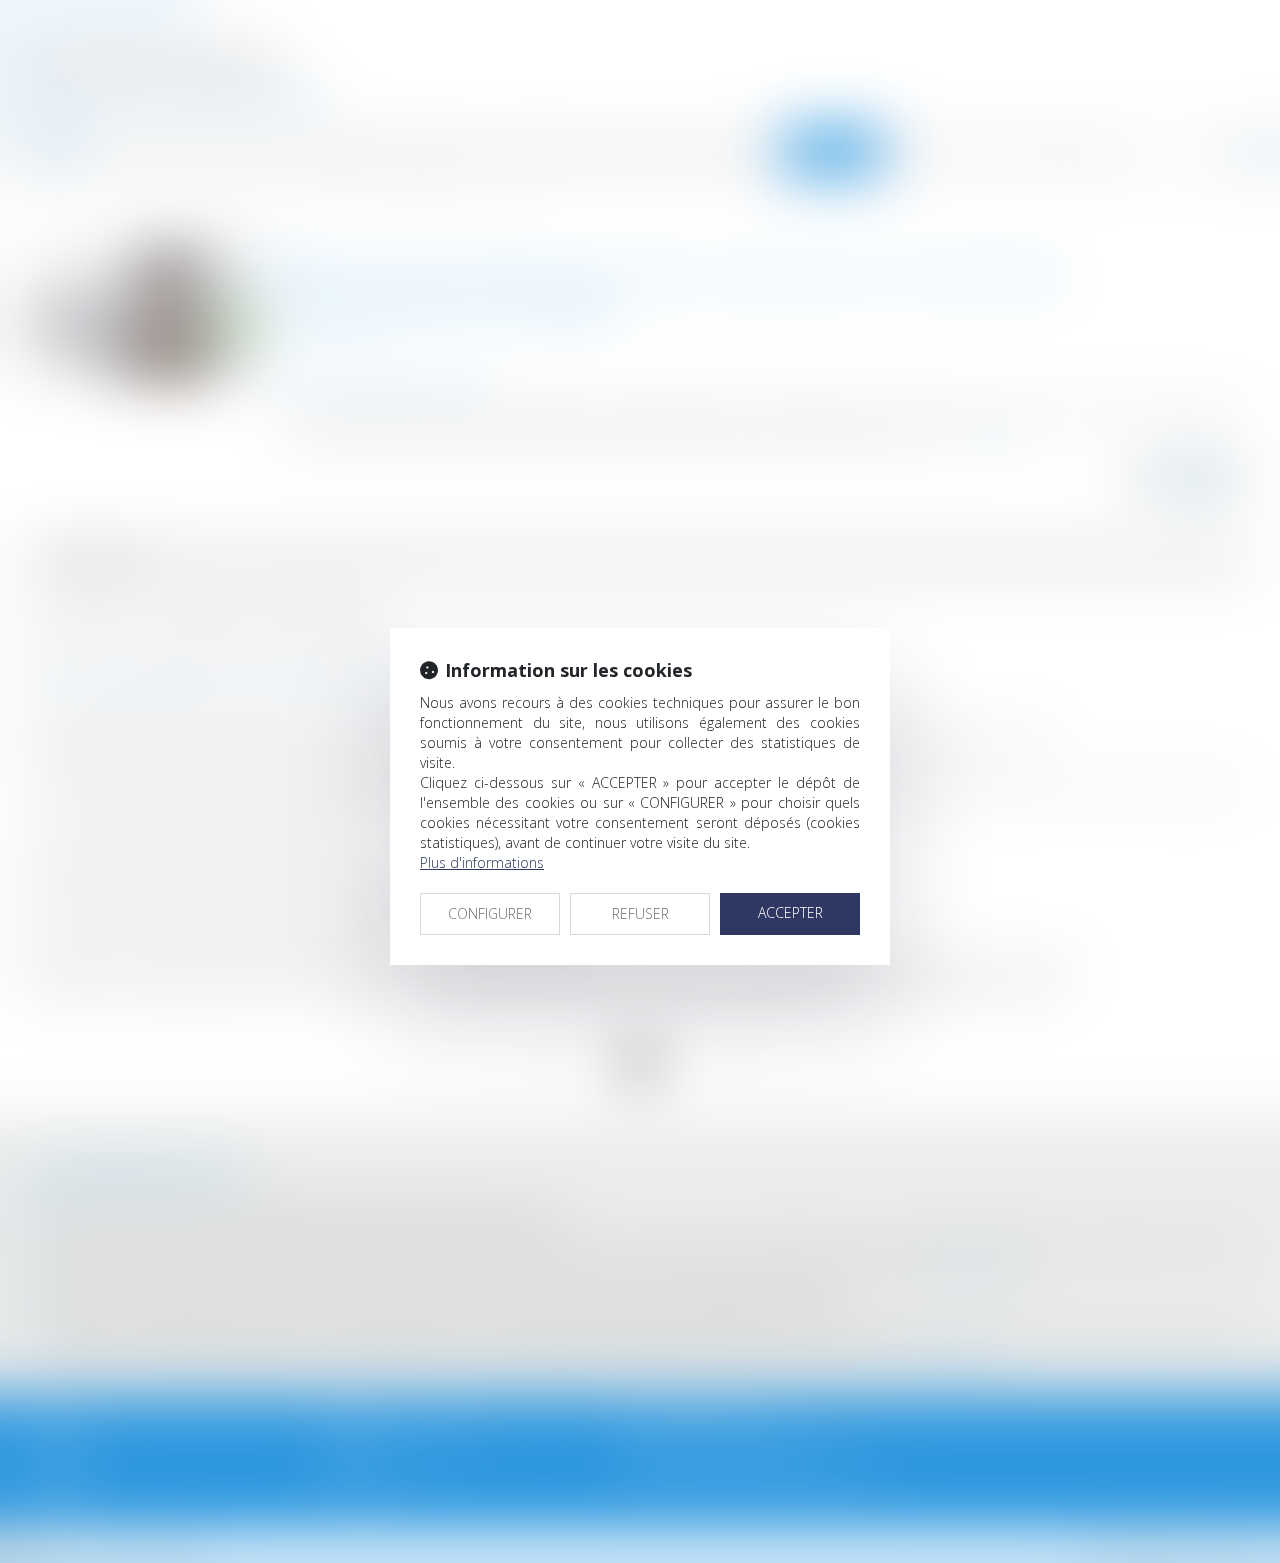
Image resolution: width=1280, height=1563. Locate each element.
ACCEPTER (790, 912)
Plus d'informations (482, 862)
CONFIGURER (490, 913)
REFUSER (640, 913)
